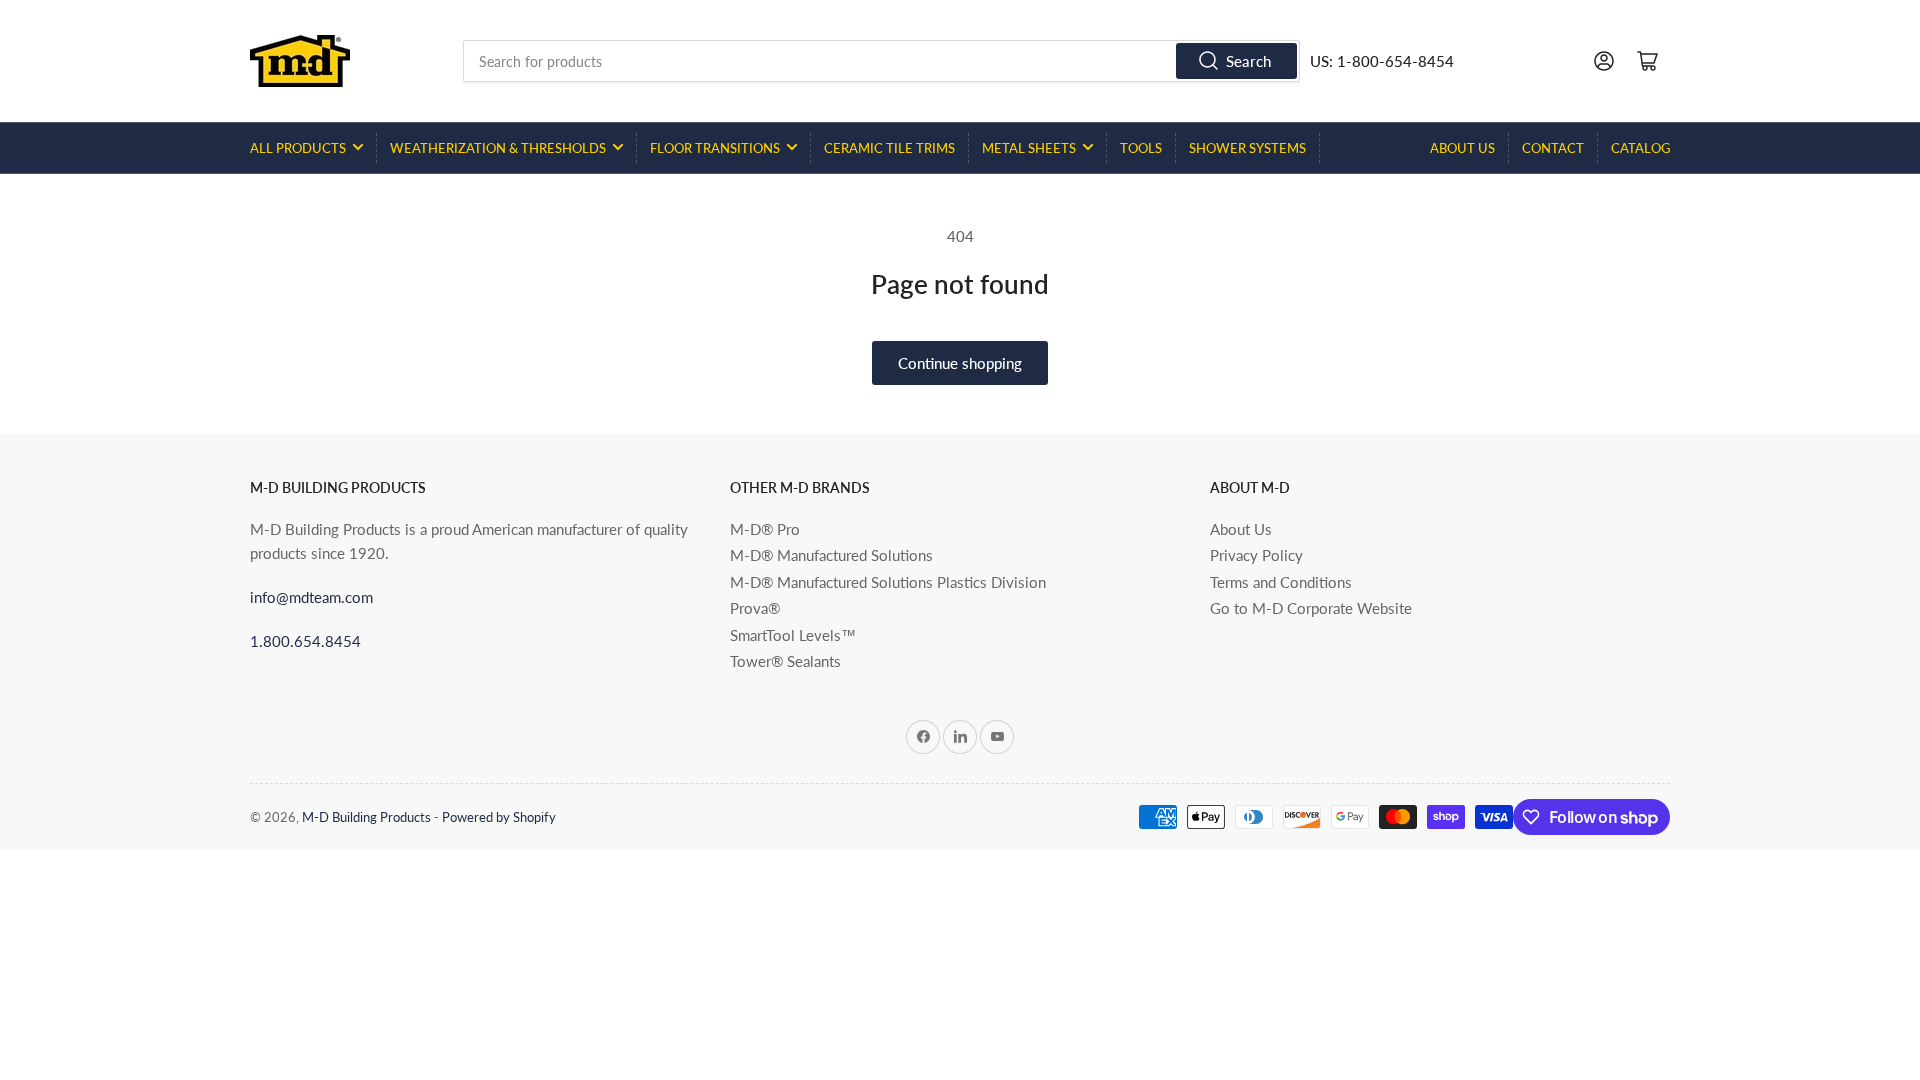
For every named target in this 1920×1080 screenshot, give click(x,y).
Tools (1141, 148)
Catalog (1640, 148)
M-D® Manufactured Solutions (831, 555)
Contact (1553, 148)
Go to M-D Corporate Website (1311, 608)
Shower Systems (1247, 148)
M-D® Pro (765, 529)
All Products (298, 148)
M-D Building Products (366, 817)
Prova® (755, 608)
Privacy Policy (1256, 555)
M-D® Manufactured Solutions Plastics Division (888, 582)
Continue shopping (960, 363)
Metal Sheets (1029, 148)
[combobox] (882, 61)
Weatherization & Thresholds (498, 148)
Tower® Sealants (785, 661)
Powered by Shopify (499, 817)
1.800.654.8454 (305, 641)
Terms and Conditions (1281, 582)
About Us (1462, 148)
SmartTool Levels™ (793, 635)
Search (1248, 61)
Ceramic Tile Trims (889, 148)
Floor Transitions (715, 148)
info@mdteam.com (311, 597)
